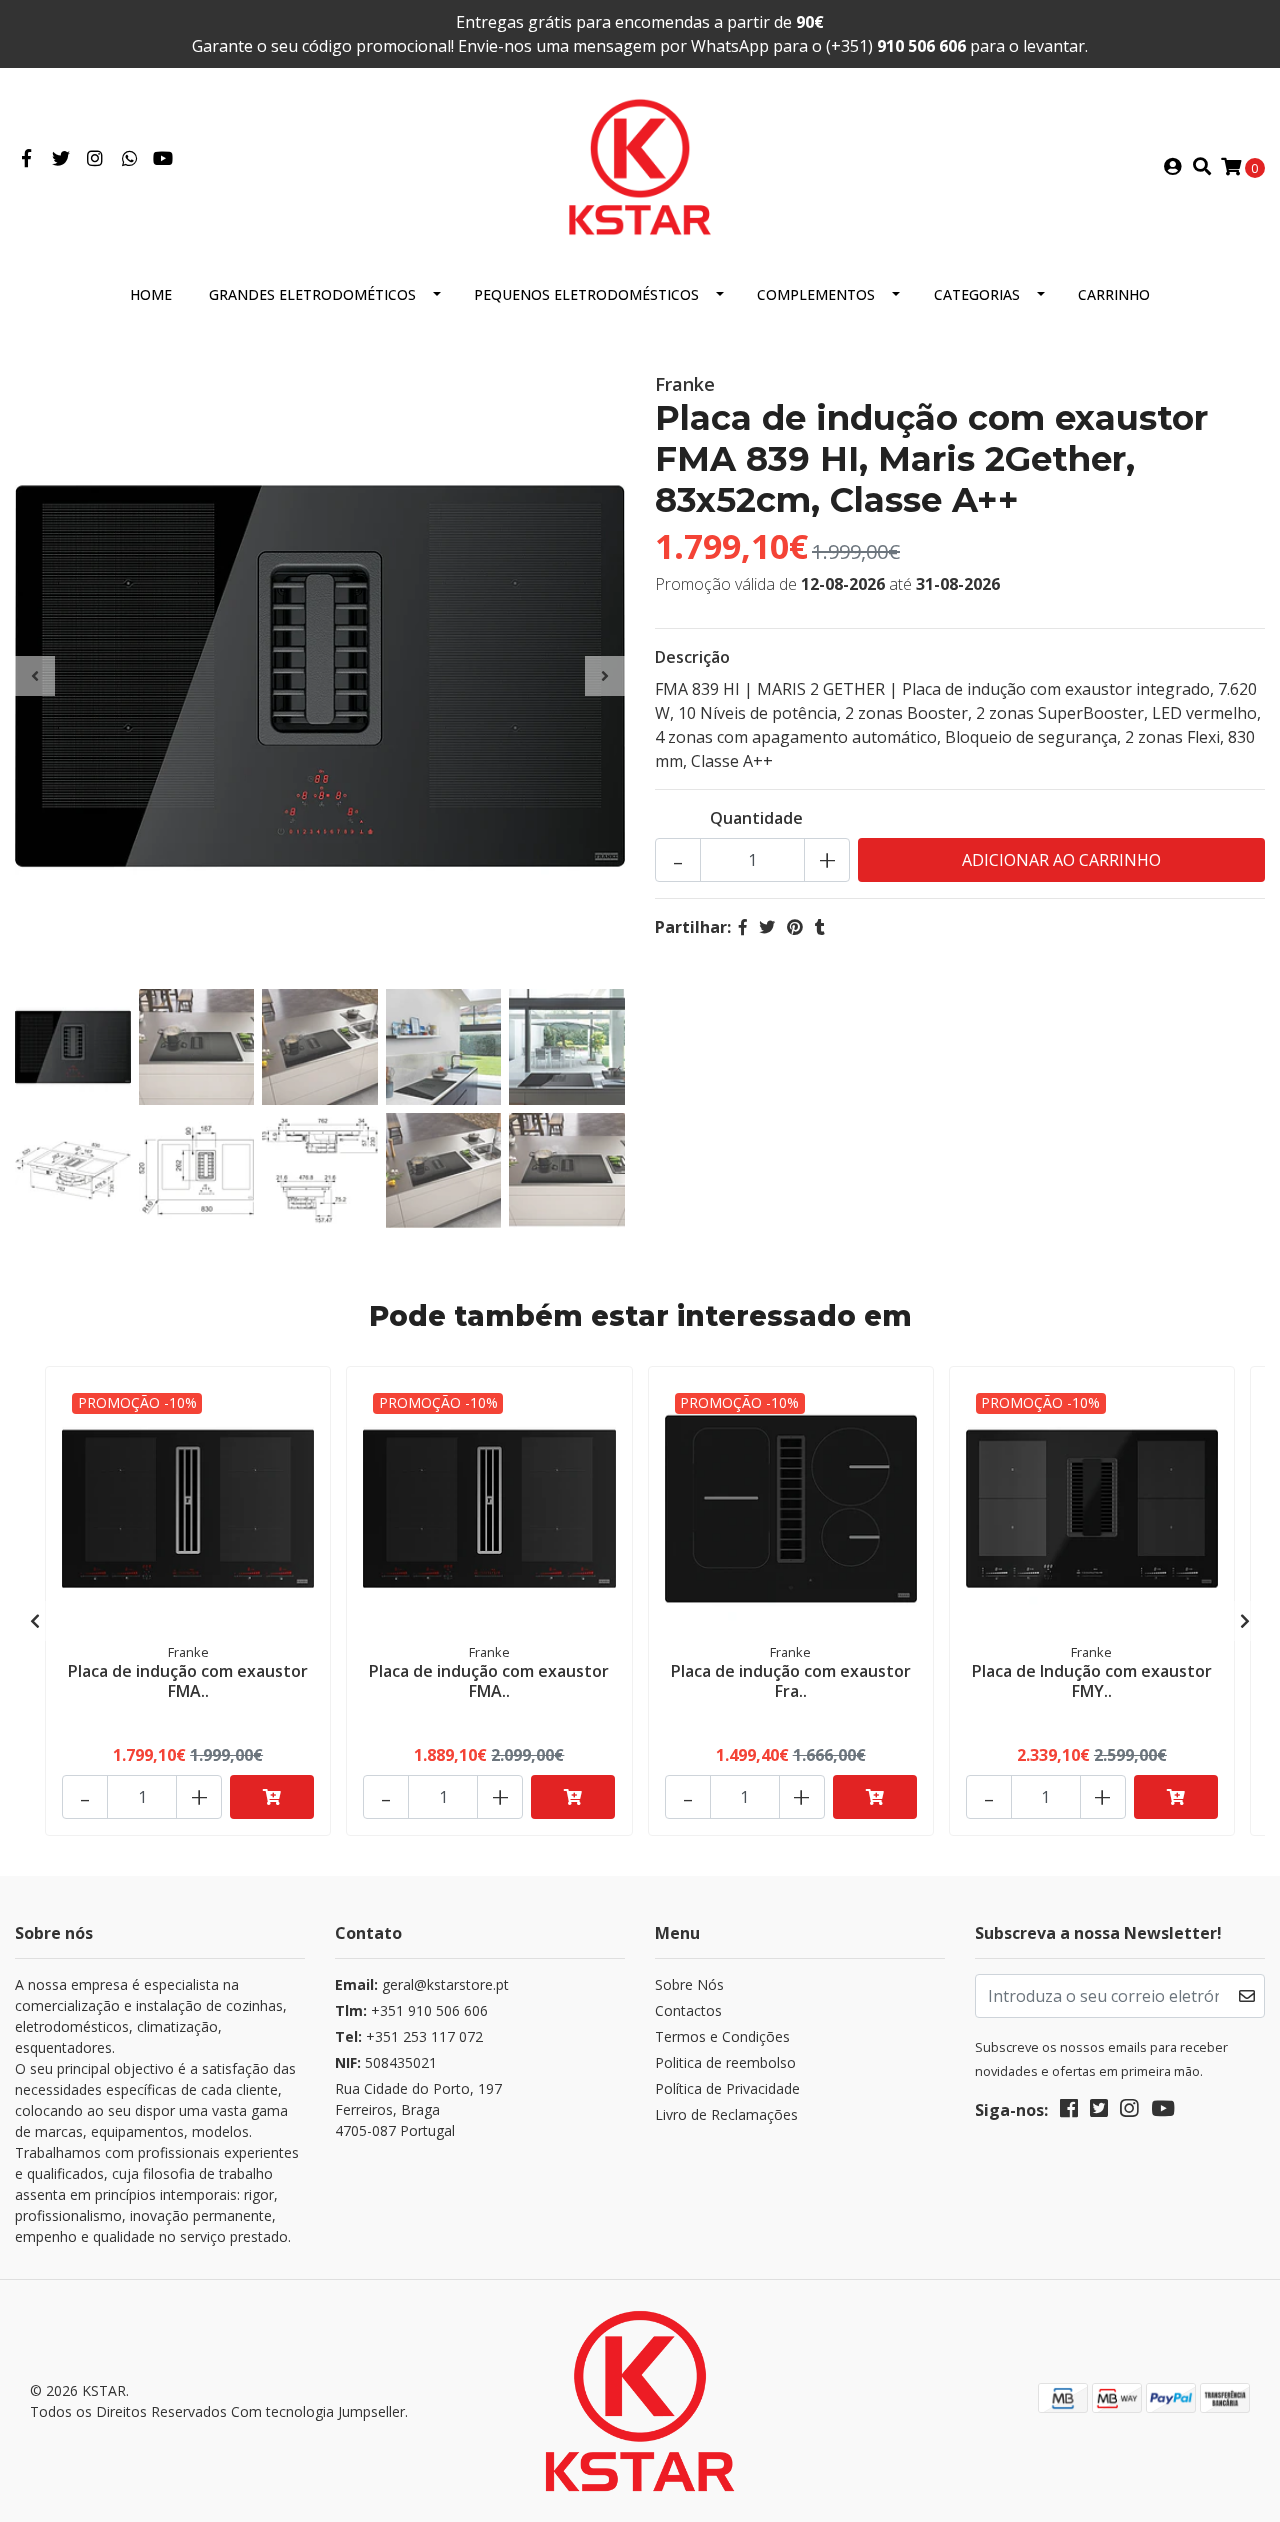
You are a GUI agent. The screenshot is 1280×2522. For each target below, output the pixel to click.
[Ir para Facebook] (26, 159)
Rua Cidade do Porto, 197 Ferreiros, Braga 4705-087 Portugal (418, 2109)
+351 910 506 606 (411, 2010)
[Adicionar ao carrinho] (272, 1797)
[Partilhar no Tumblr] (820, 927)
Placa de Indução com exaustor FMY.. (1092, 1680)
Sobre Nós (689, 1984)
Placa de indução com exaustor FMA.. (188, 1680)
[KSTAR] (640, 165)
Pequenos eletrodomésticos (586, 294)
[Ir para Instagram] (95, 159)
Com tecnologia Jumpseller (318, 2411)
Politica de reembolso (725, 2062)
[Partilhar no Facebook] (743, 927)
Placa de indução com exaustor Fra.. (791, 1680)
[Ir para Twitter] (61, 159)
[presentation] (35, 676)
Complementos (816, 294)
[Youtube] (163, 159)
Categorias (977, 294)
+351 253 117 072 (409, 2036)
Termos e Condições (722, 2036)
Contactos (688, 2010)
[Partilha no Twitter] (767, 927)
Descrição (692, 657)
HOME (151, 294)
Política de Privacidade (727, 2088)
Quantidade (756, 818)
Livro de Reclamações (726, 2114)
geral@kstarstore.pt (422, 1984)
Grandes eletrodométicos (312, 294)
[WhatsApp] (130, 159)
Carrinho (1114, 294)
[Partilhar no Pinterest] (795, 927)
